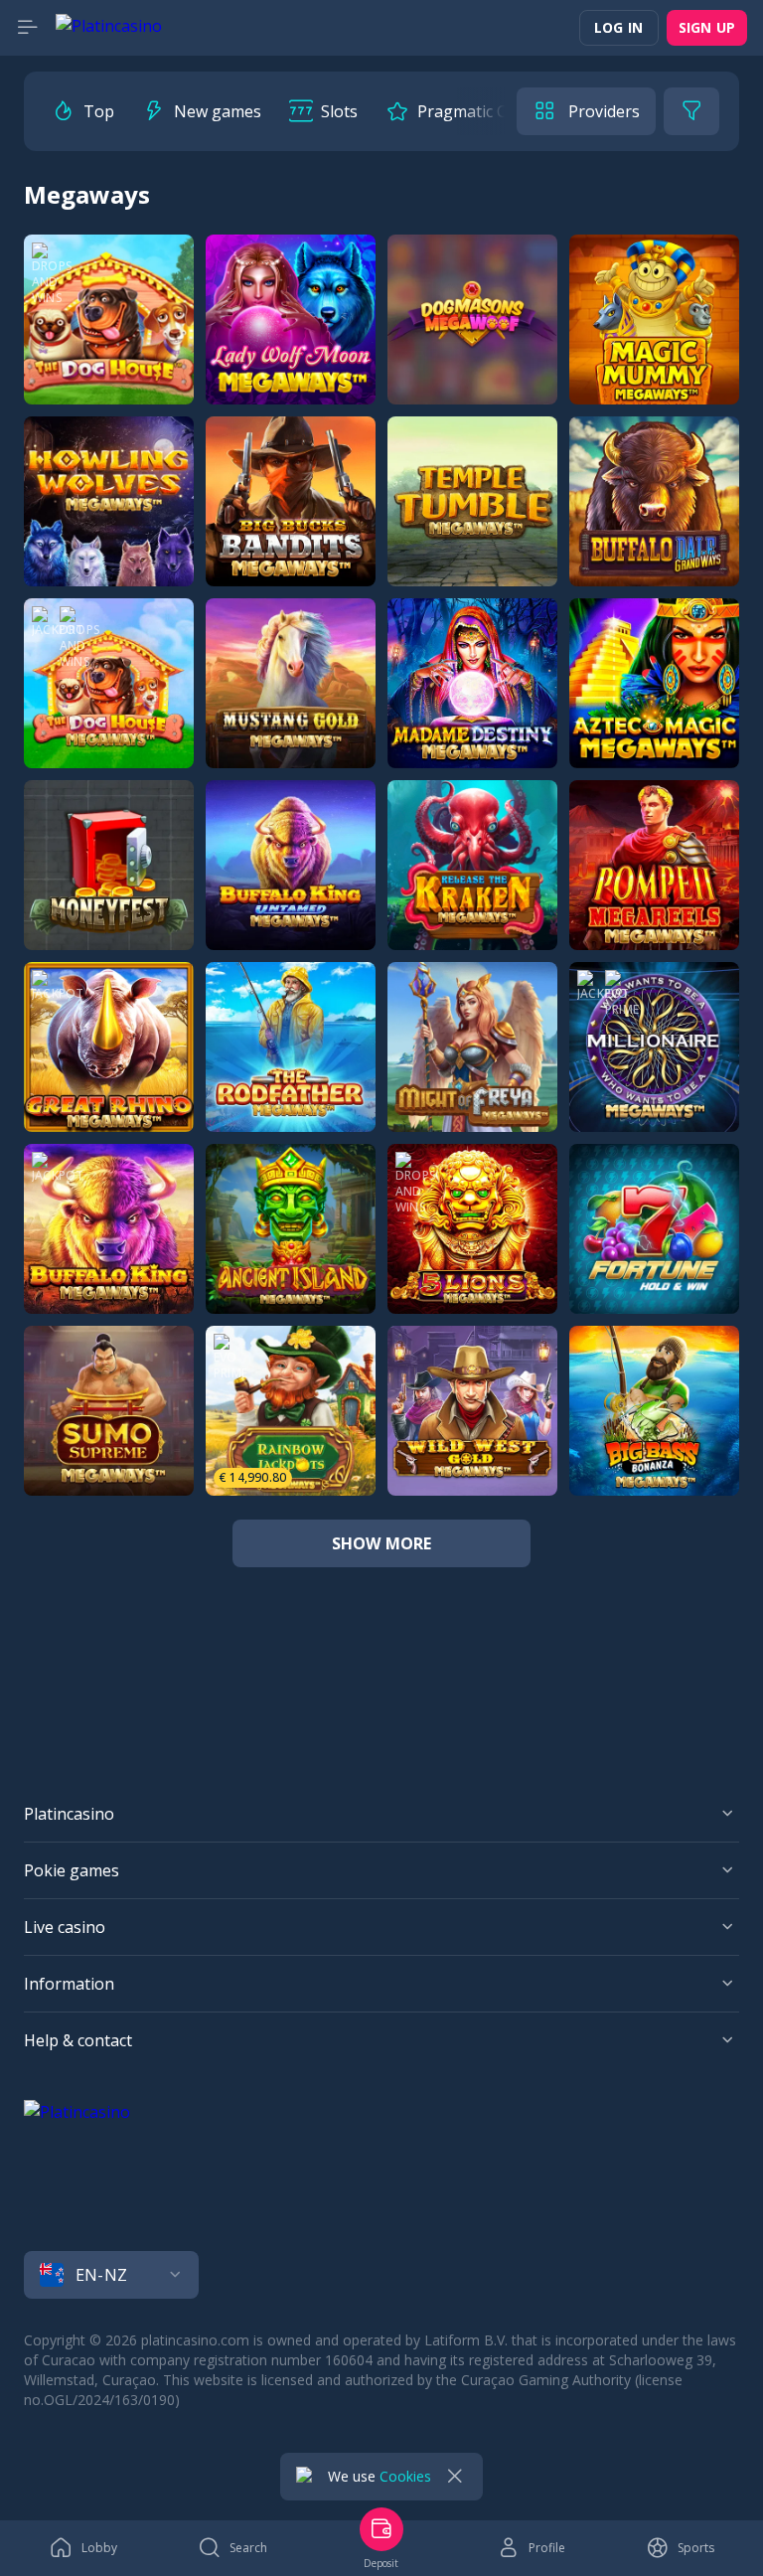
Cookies (405, 2476)
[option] (83, 111)
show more (382, 1543)
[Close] (455, 2477)
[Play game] (109, 320)
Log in (618, 27)
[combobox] (381, 2275)
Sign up (707, 27)
